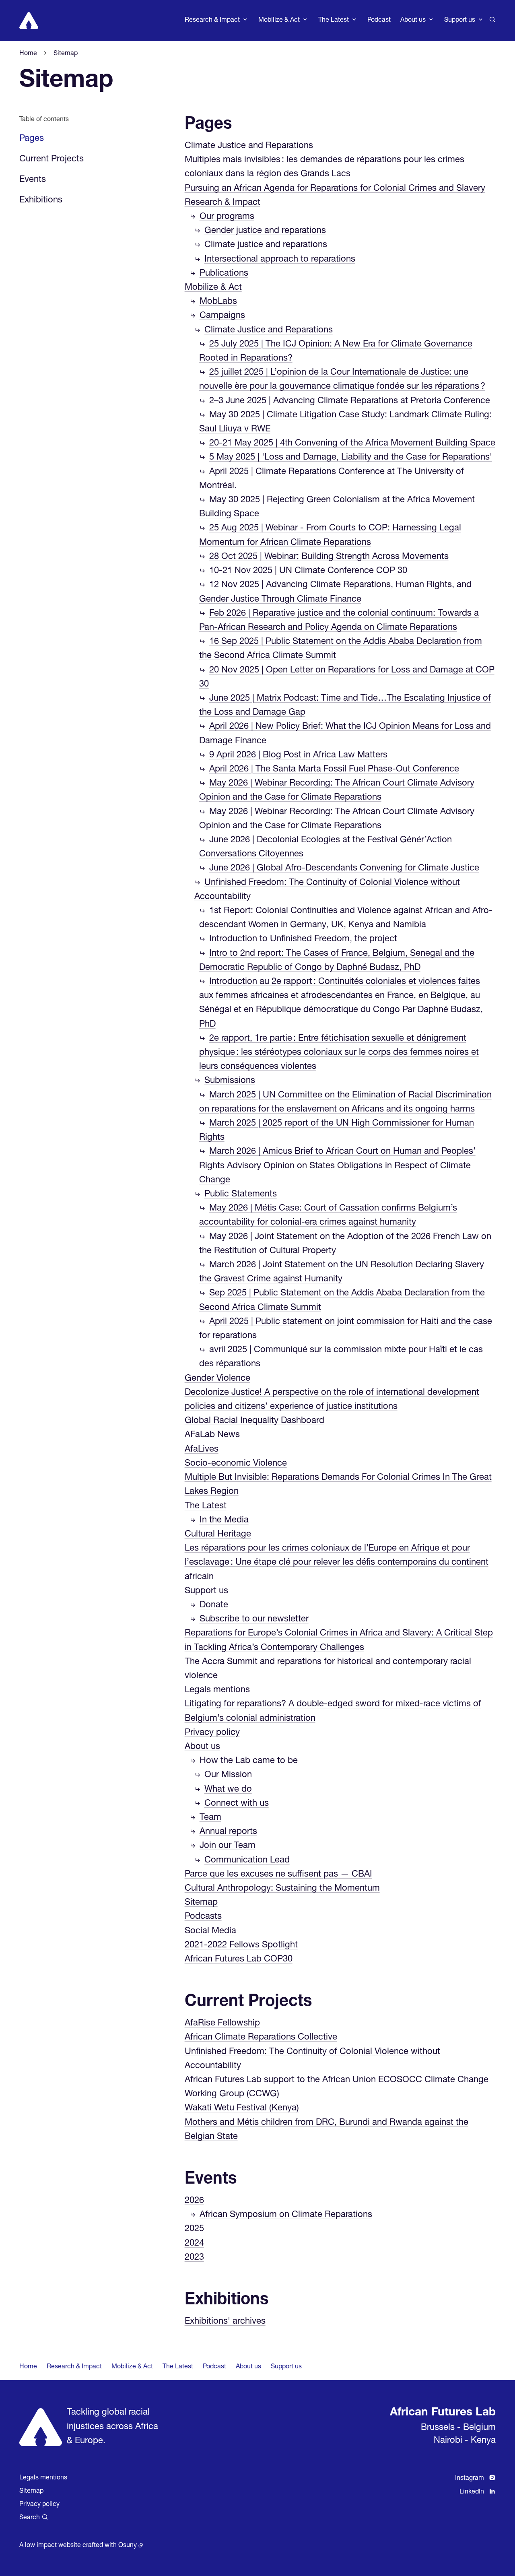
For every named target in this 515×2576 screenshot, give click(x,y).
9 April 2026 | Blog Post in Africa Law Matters (298, 755)
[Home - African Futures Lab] (29, 21)
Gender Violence (217, 1379)
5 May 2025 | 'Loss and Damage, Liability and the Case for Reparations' (351, 458)
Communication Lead (247, 1860)
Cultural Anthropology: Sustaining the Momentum (282, 1889)
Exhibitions (41, 200)
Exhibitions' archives (225, 2322)
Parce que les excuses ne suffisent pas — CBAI (278, 1875)
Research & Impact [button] (212, 21)
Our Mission (228, 1775)
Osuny (128, 2546)
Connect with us (237, 1804)
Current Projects (51, 159)
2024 (194, 2244)
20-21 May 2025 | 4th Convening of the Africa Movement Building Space (352, 443)
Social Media (210, 1931)
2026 (194, 2201)
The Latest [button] (334, 21)
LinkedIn (472, 2492)
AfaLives (202, 1450)
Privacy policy (212, 1733)
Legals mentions (217, 1690)
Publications (224, 274)
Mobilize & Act (213, 288)
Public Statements (241, 1194)
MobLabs (218, 302)
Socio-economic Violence (236, 1464)
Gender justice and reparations (265, 231)
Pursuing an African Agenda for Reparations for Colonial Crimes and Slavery (335, 189)
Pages (208, 125)
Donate (214, 1605)
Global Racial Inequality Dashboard (254, 1421)
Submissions (230, 1081)
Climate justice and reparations (266, 245)
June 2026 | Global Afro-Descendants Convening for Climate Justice (344, 868)
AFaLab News (212, 1435)
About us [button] (413, 21)
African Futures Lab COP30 (239, 1959)
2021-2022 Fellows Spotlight (241, 1945)
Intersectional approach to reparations (280, 260)
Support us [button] (460, 21)
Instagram (470, 2479)
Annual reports (228, 1832)
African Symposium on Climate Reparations (286, 2215)
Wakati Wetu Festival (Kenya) (242, 2108)
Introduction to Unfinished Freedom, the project (303, 939)
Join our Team (228, 1846)
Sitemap (201, 1903)
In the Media (224, 1520)
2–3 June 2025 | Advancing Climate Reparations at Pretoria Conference (350, 401)
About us (202, 1747)
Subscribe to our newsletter (254, 1619)
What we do (228, 1790)
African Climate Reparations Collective (261, 2038)
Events (33, 180)
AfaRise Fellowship (222, 2023)
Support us (206, 1591)
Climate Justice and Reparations (249, 146)
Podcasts (203, 1917)
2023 (194, 2258)
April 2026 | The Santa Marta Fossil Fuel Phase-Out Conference (334, 769)
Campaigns (222, 316)
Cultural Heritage (218, 1534)
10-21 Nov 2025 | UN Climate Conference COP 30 (308, 571)
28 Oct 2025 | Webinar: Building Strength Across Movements (329, 557)
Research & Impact (222, 203)
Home (28, 2367)
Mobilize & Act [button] (279, 21)
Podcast (379, 21)
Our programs (227, 217)
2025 (194, 2229)
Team (210, 1818)
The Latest (206, 1506)
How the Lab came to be (249, 1761)
